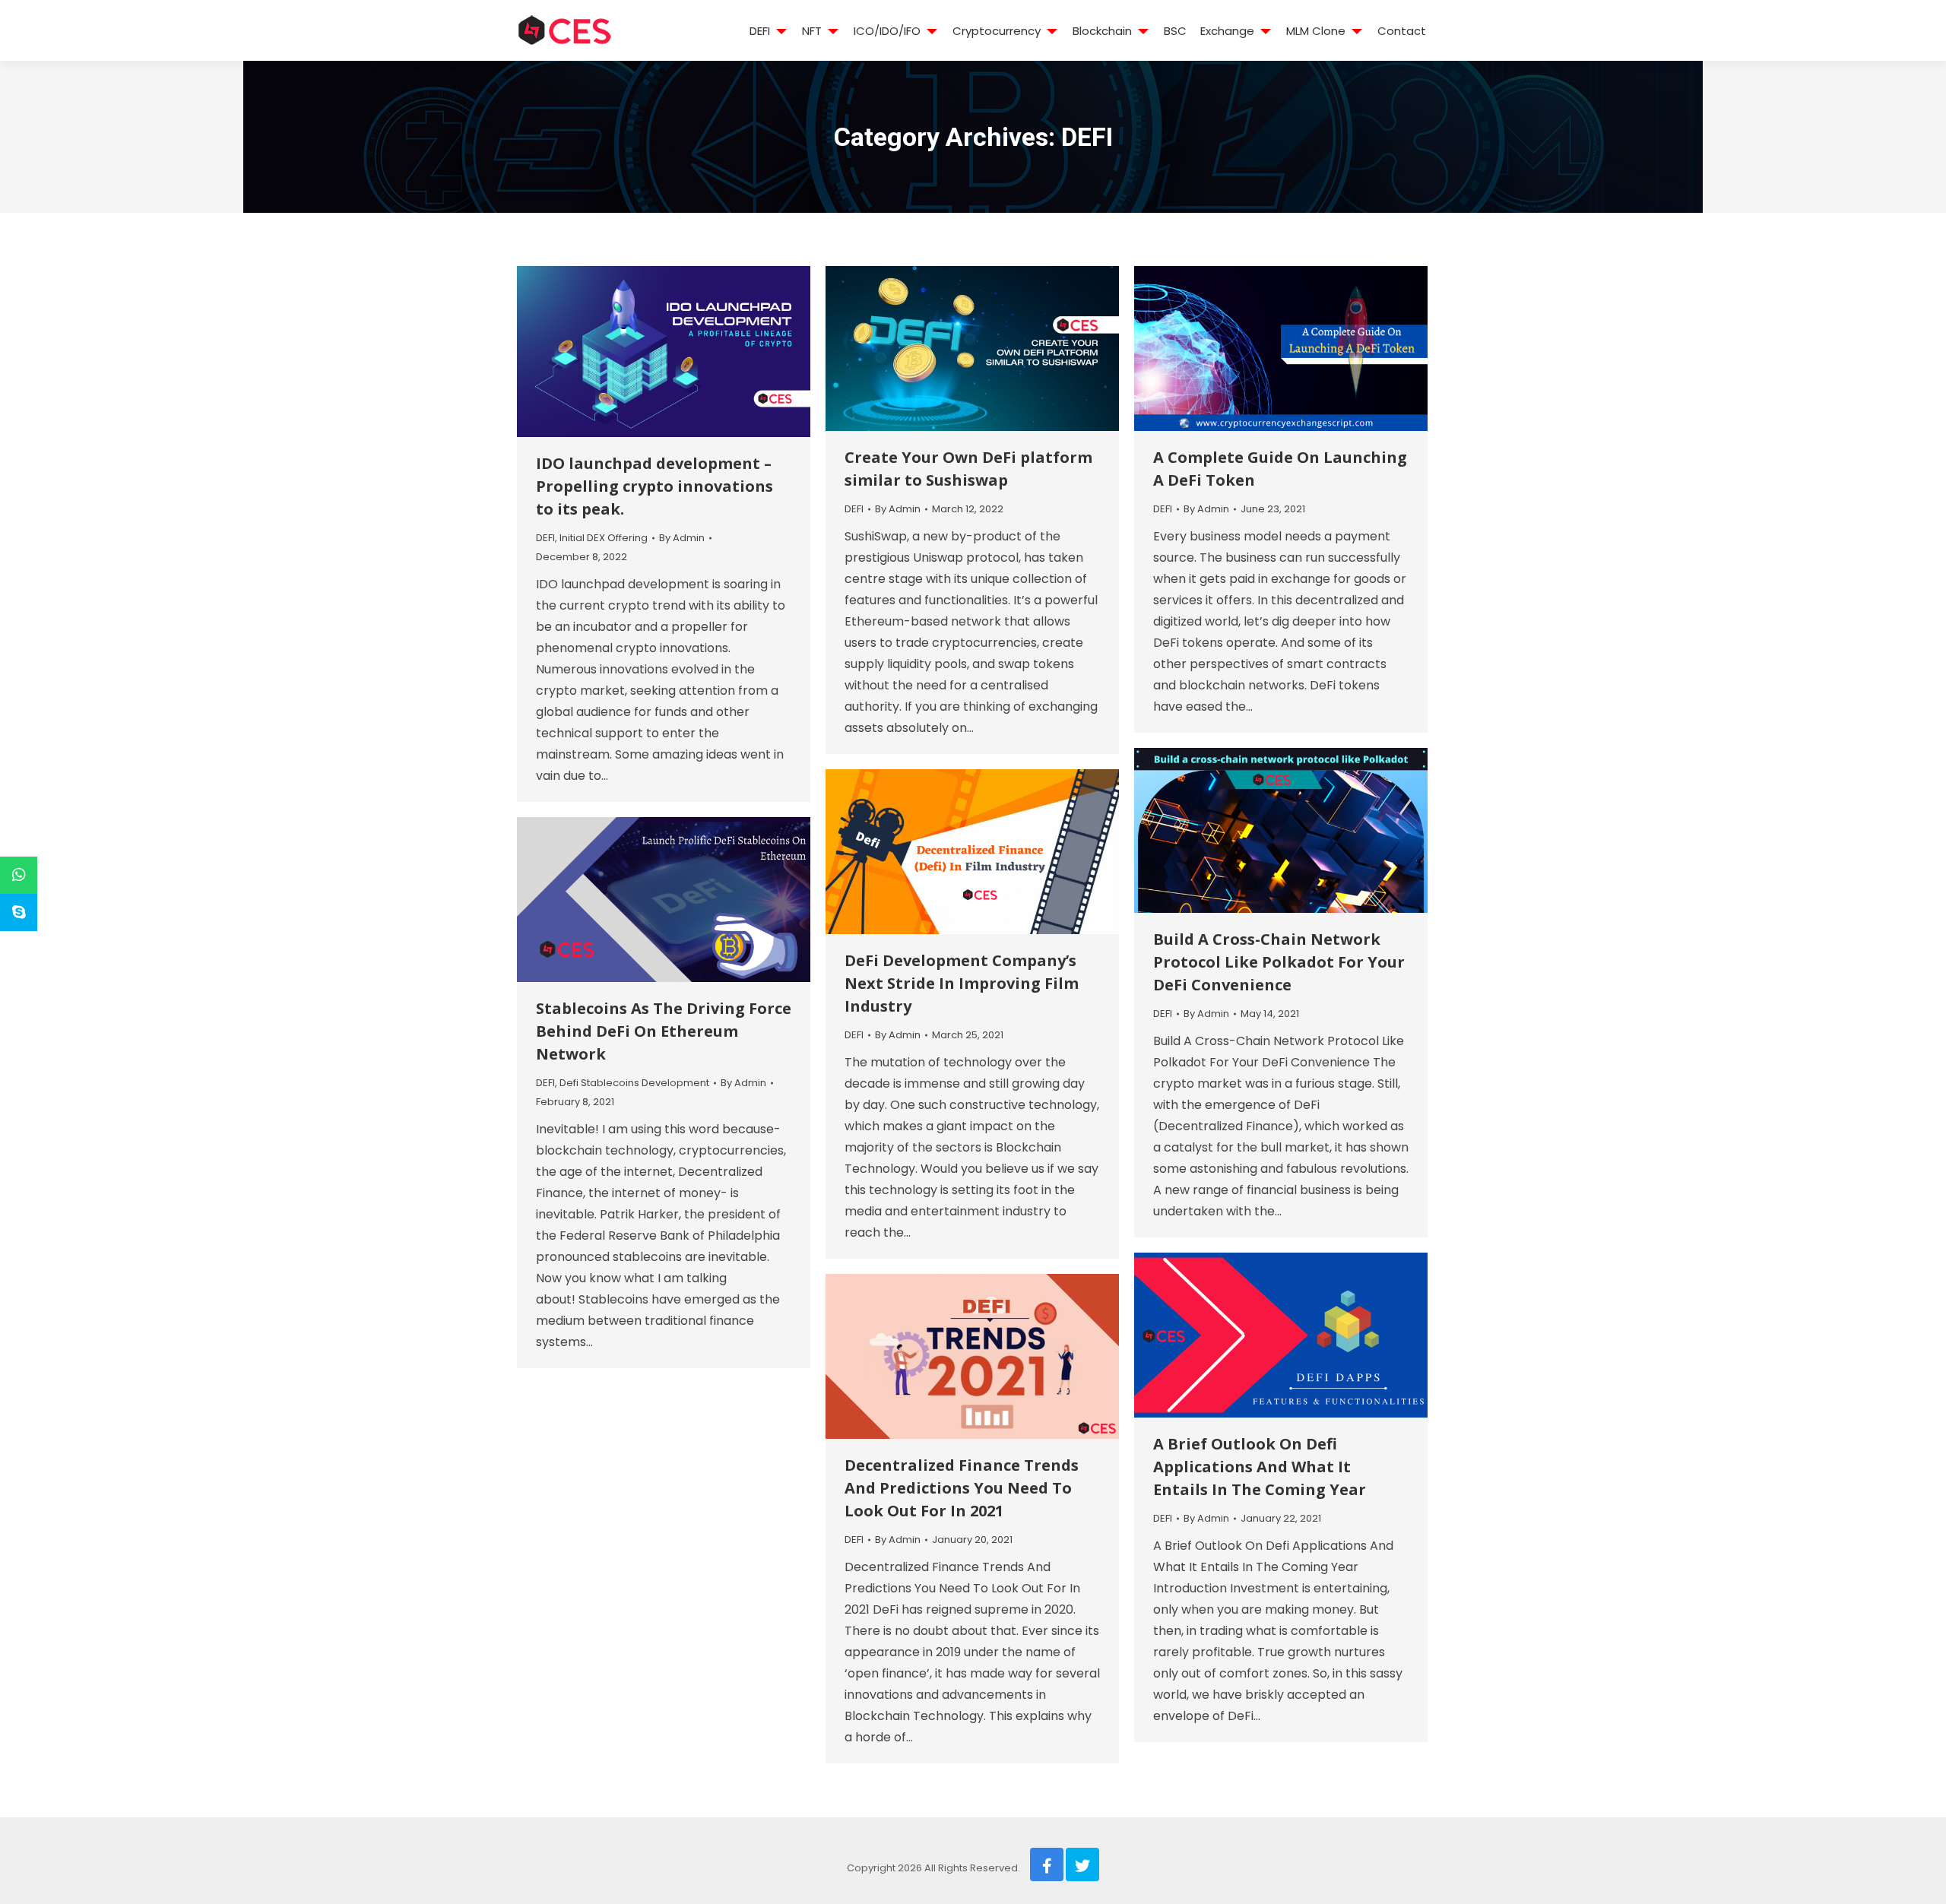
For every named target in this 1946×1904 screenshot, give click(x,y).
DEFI (545, 538)
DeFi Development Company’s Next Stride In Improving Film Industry (962, 983)
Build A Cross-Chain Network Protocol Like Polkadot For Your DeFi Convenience (1279, 962)
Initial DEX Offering (604, 538)
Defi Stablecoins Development (634, 1083)
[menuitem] (760, 30)
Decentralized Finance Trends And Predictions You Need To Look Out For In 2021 (962, 1488)
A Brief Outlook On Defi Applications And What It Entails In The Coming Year (1260, 1467)
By (682, 538)
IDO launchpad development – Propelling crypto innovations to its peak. (654, 486)
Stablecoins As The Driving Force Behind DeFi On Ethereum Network (664, 1031)
